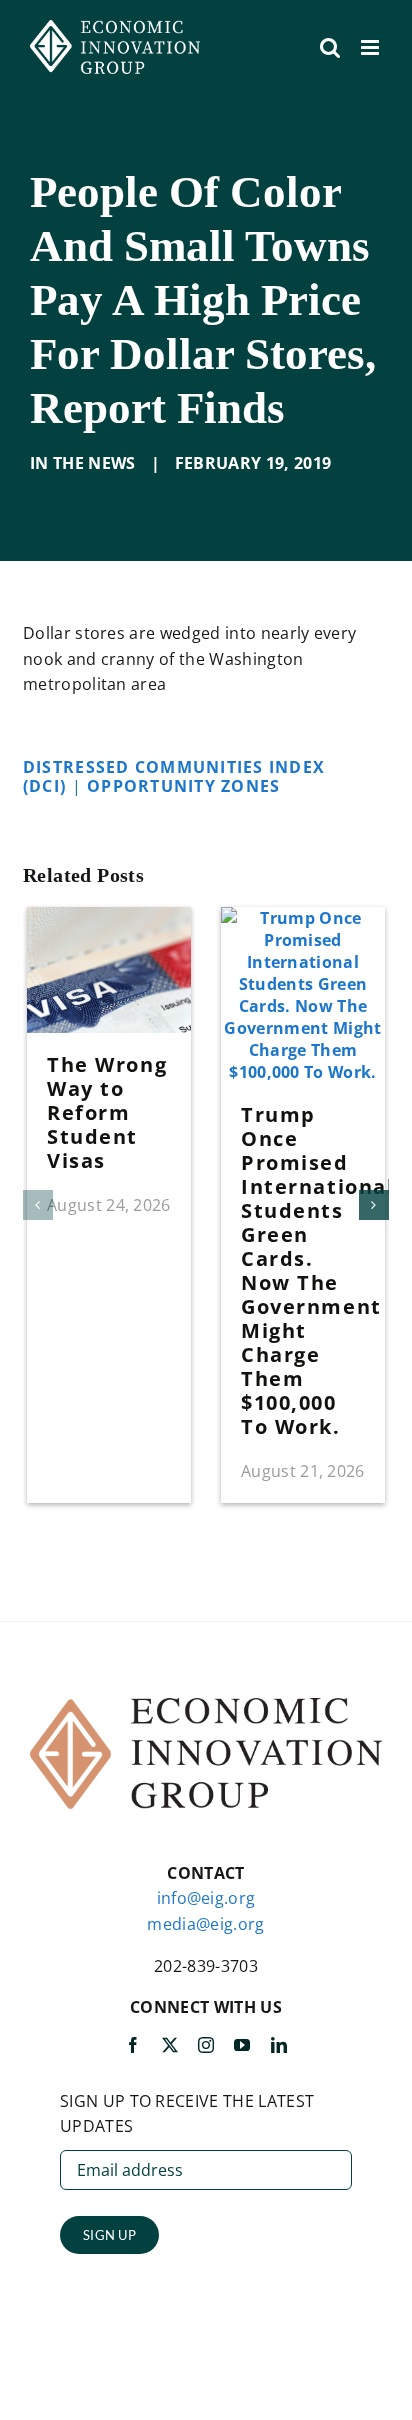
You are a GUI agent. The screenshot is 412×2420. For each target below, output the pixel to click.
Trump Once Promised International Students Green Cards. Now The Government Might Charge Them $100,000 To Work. (317, 1270)
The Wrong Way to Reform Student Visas (107, 1112)
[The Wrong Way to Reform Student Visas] (109, 918)
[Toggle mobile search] (330, 47)
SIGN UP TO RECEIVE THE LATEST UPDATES (187, 2114)
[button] (38, 1205)
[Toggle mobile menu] (371, 47)
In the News (83, 463)
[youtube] (242, 2045)
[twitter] (170, 2045)
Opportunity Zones (186, 786)
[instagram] (206, 2045)
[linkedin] (279, 2045)
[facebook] (133, 2045)
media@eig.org (205, 1924)
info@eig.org (206, 1898)
